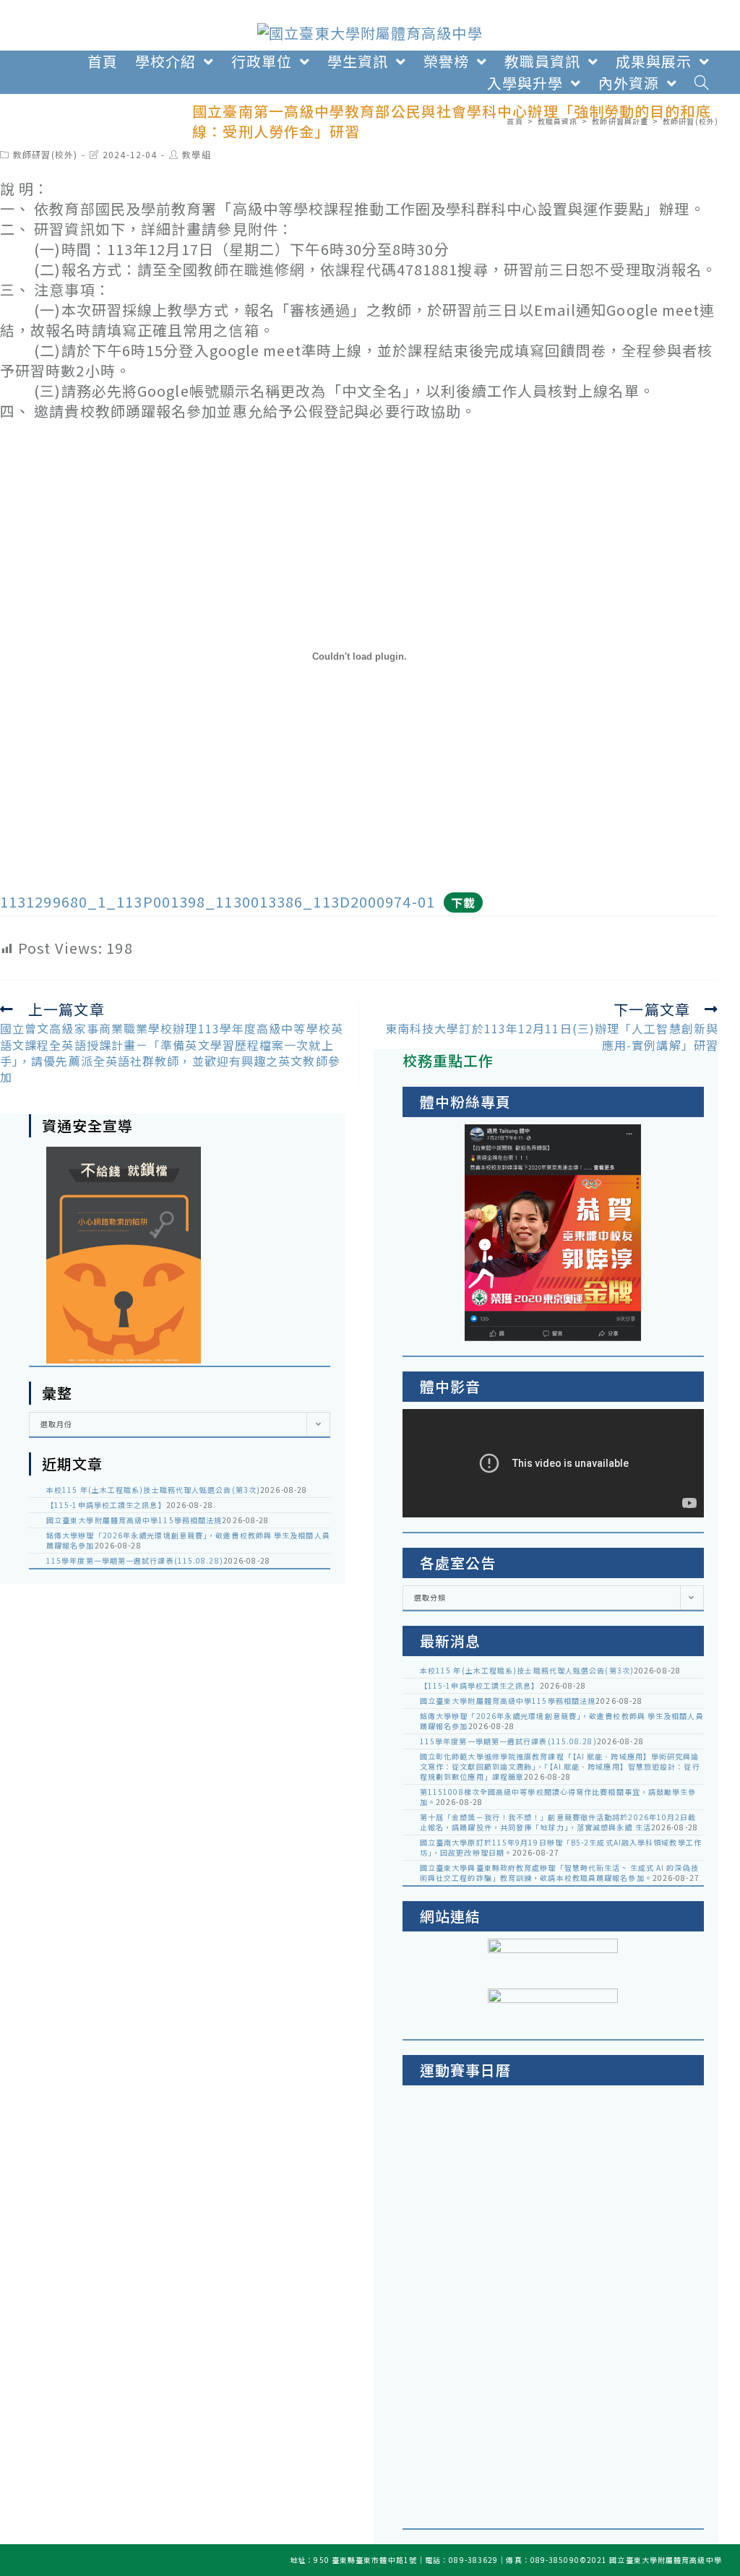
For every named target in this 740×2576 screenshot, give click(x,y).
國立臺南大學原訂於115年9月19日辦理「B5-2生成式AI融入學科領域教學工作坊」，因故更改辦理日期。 (561, 1847)
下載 (463, 903)
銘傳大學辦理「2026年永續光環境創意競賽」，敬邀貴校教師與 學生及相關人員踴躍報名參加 (188, 1540)
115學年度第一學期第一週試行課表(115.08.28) (135, 1560)
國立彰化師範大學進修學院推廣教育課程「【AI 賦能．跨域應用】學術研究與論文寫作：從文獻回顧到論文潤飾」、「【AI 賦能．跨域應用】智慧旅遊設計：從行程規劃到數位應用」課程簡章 (560, 1766)
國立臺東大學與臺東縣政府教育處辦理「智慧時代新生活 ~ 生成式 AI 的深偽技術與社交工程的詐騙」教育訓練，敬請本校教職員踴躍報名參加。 (559, 1873)
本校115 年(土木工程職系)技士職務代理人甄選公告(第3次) (153, 1490)
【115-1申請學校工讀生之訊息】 (106, 1505)
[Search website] (702, 83)
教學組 (196, 154)
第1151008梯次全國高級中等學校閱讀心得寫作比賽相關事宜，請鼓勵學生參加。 (558, 1797)
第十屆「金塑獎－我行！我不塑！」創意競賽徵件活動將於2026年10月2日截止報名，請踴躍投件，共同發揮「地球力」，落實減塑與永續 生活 (558, 1822)
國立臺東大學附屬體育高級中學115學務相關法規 (134, 1520)
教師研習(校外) (45, 154)
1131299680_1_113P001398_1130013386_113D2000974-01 (218, 901)
